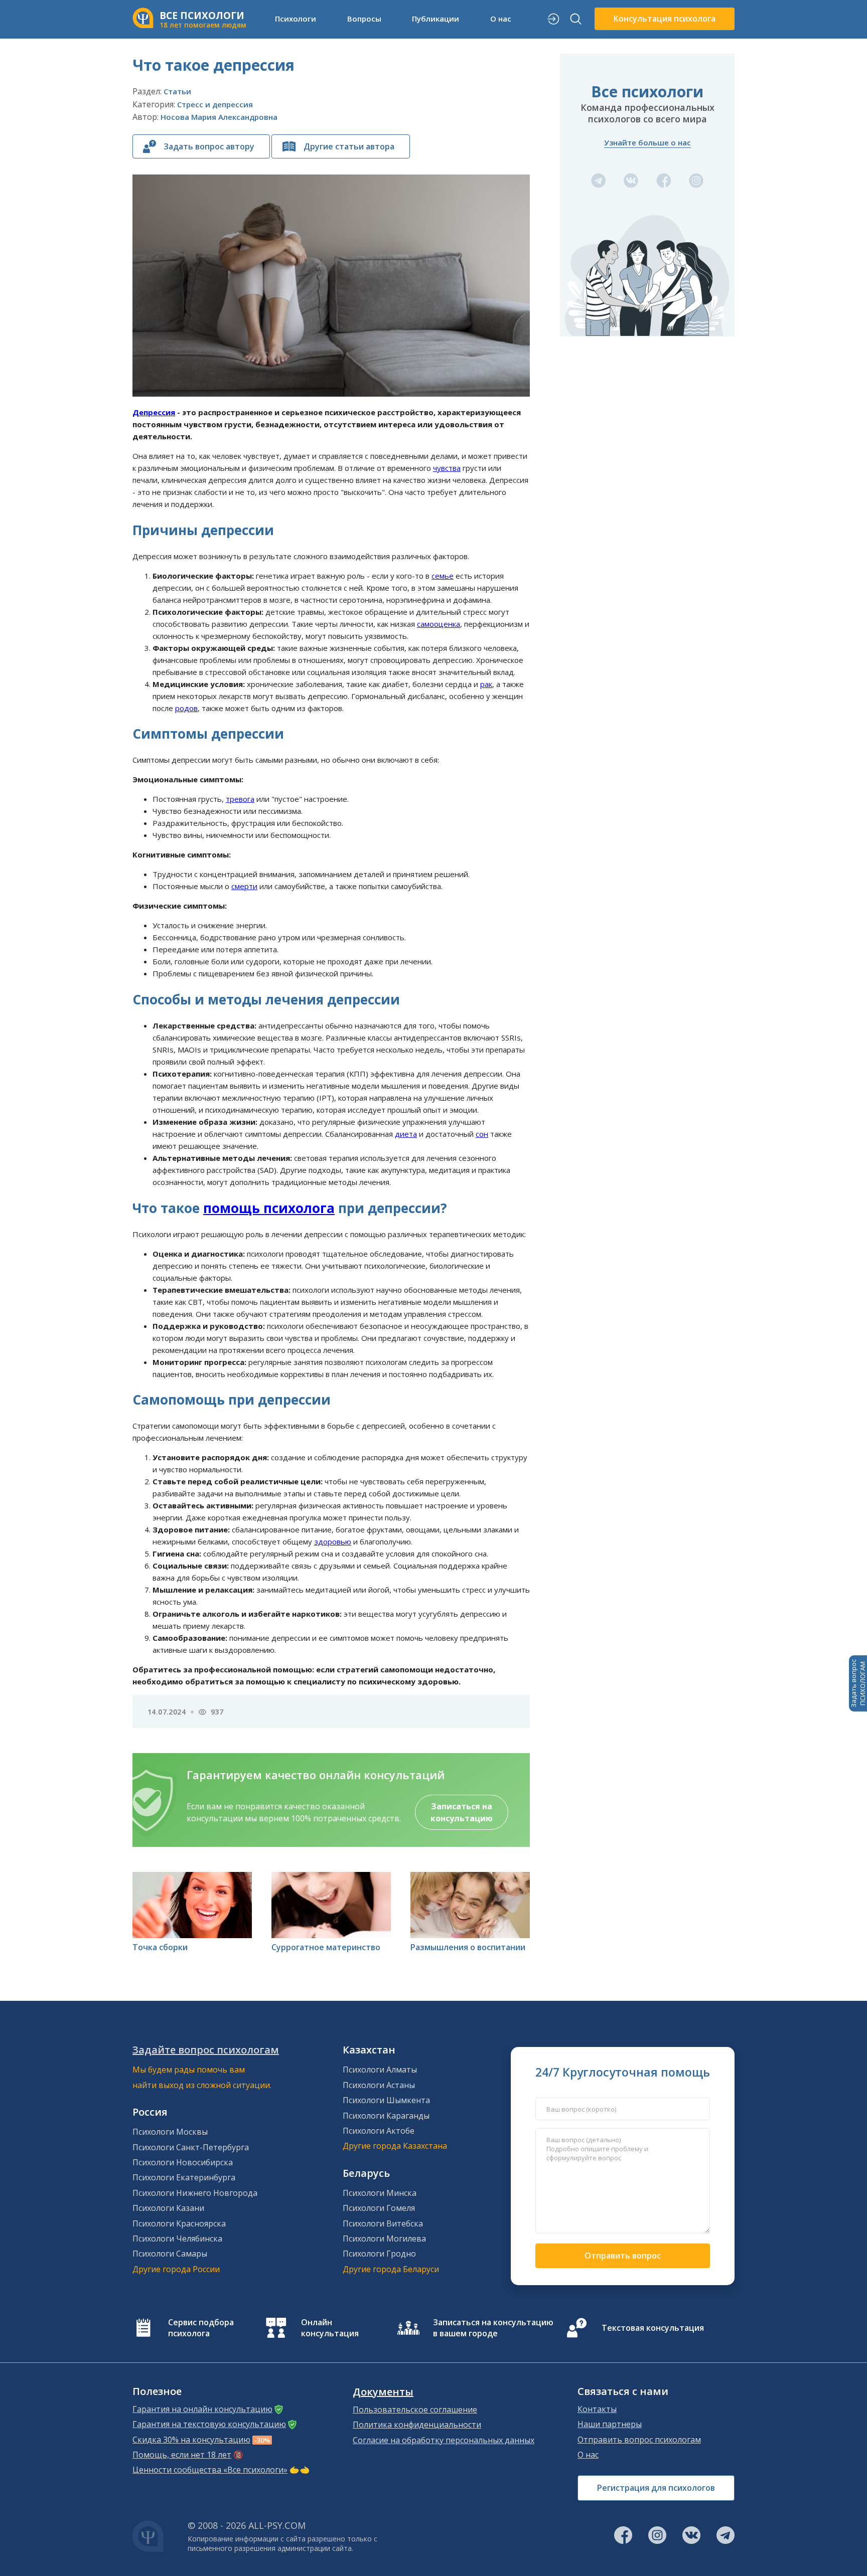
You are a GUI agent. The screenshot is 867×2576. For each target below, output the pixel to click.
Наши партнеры (610, 2424)
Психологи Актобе (379, 2131)
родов (186, 708)
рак (486, 684)
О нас (588, 2455)
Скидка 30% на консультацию (191, 2440)
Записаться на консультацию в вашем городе (493, 2328)
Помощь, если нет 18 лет (182, 2455)
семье (443, 576)
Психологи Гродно (379, 2254)
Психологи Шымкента (386, 2100)
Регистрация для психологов (656, 2488)
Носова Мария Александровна (219, 117)
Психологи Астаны (379, 2085)
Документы (383, 2392)
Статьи (177, 91)
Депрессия (154, 412)
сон (482, 1134)
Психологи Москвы (170, 2132)
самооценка (439, 624)
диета (406, 1134)
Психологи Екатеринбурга (184, 2177)
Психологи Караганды (386, 2116)
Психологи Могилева (384, 2239)
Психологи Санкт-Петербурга (191, 2147)
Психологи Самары (170, 2254)
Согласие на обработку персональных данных (444, 2440)
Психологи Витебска (383, 2223)
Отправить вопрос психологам (639, 2440)
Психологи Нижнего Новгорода (195, 2193)
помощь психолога (269, 1208)
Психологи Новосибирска (183, 2162)
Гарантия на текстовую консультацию (209, 2424)
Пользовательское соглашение (415, 2410)
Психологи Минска (380, 2193)
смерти (244, 886)
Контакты (597, 2409)
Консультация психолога (665, 19)
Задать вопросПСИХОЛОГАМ (858, 1683)
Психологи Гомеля (379, 2208)
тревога (240, 799)
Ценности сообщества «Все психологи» (210, 2470)
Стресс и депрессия (215, 104)
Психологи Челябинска (177, 2239)
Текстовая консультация (653, 2328)
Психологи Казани (168, 2208)
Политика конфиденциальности (417, 2425)
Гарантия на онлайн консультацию (202, 2409)
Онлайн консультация (330, 2328)
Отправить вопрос (623, 2256)
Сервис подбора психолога (201, 2328)
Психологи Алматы (380, 2070)
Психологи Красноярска (179, 2223)
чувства (447, 468)
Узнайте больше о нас (647, 142)
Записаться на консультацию (462, 1812)
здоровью (333, 1541)
